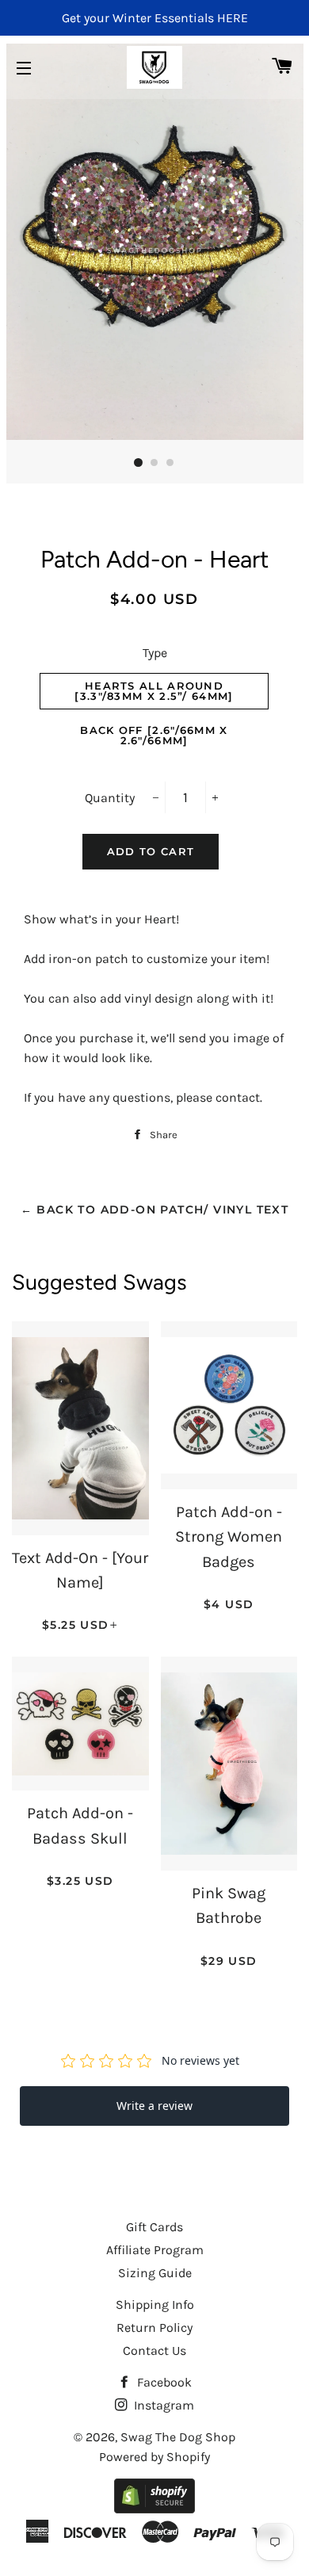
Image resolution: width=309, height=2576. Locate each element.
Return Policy (154, 2328)
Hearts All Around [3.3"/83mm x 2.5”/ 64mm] (154, 691)
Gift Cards (154, 2227)
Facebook (163, 2382)
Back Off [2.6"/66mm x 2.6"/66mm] (154, 735)
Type (155, 653)
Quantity (110, 798)
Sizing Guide (155, 2273)
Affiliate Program (155, 2250)
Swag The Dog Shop (178, 2437)
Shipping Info (155, 2305)
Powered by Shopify (154, 2457)
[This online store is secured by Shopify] (154, 2509)
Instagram (162, 2405)
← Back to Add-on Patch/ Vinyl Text (155, 1210)
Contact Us (154, 2351)
